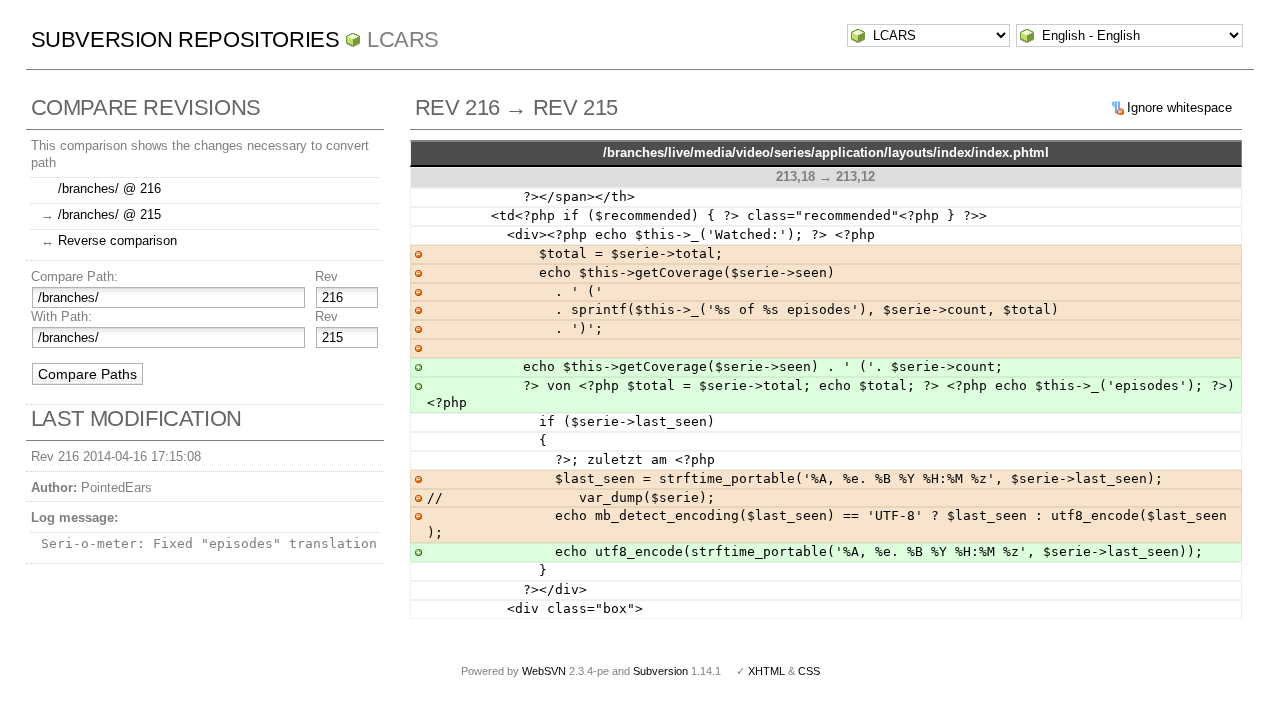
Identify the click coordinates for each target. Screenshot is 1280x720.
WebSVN (544, 671)
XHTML (766, 671)
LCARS (403, 39)
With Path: (61, 316)
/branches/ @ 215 (109, 214)
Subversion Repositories (185, 39)
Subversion (660, 671)
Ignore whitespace (1179, 107)
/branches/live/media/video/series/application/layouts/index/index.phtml (826, 152)
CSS (809, 671)
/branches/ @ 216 (109, 188)
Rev (326, 276)
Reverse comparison (117, 240)
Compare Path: (74, 276)
